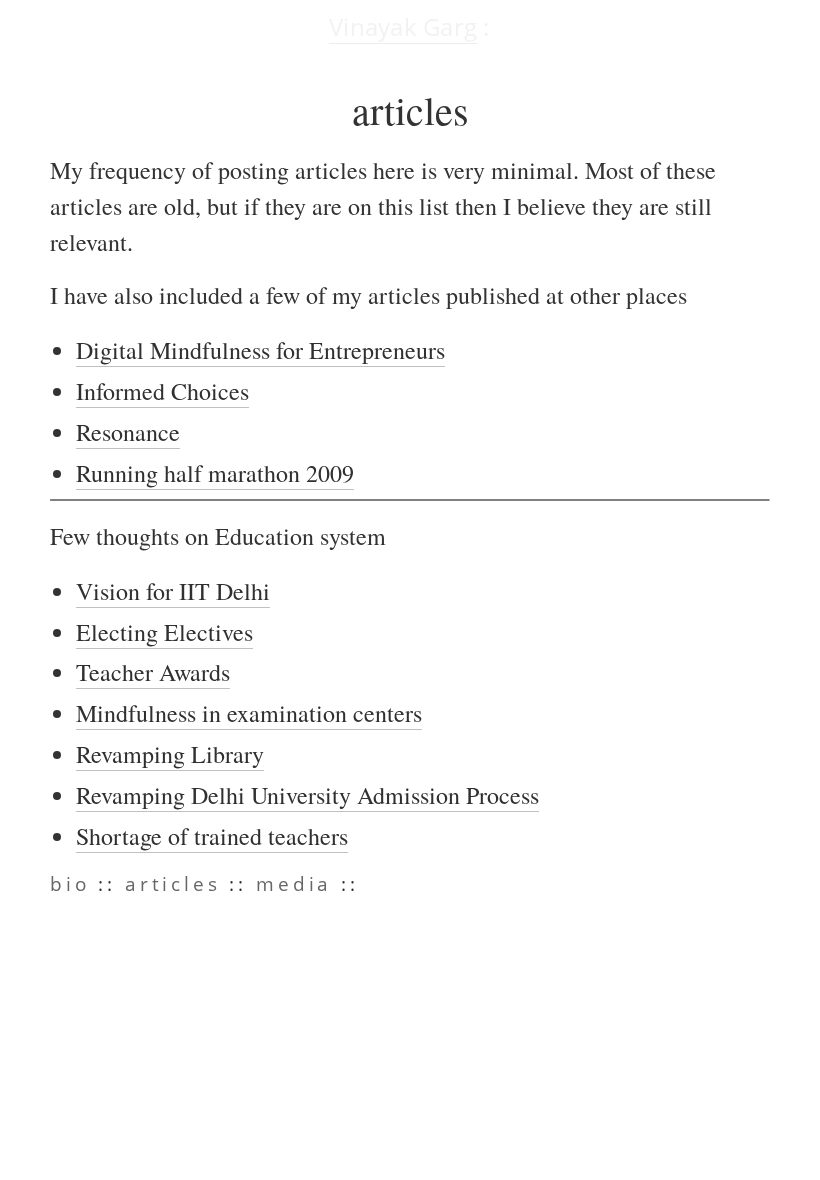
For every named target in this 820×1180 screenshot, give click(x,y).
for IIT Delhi (173, 591)
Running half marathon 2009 (215, 473)
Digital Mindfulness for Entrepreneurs (260, 350)
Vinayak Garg (403, 26)
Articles (173, 883)
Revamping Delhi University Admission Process (307, 795)
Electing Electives (164, 632)
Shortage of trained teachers (212, 836)
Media (294, 883)
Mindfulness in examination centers (249, 713)
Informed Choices (162, 391)
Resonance (128, 432)
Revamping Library (170, 754)
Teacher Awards (153, 672)
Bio (70, 883)
